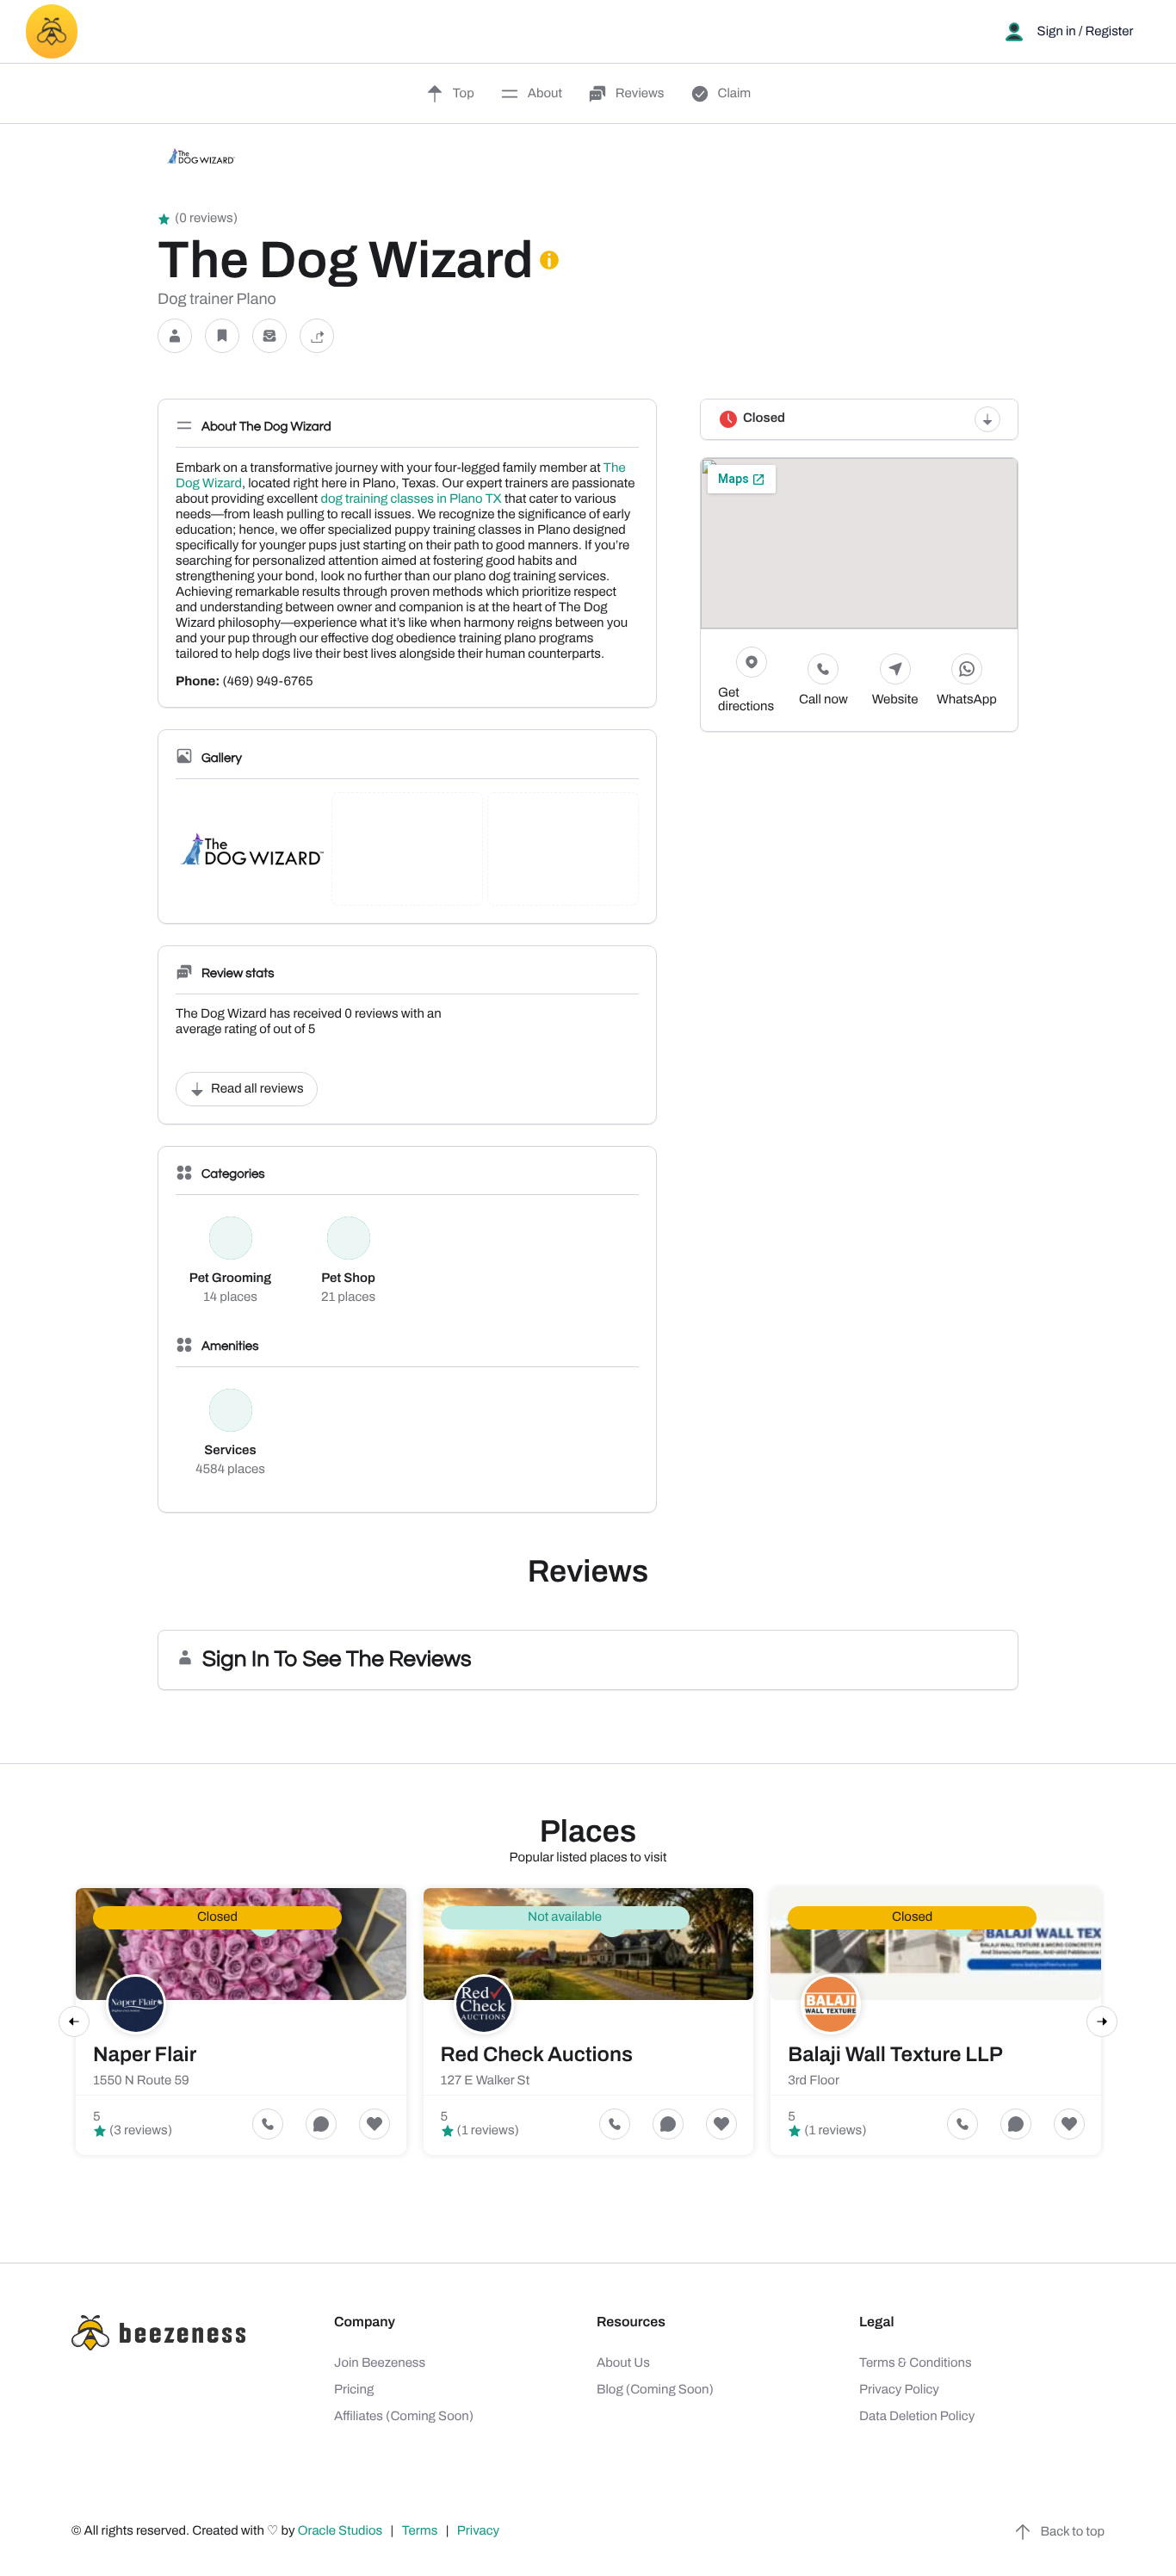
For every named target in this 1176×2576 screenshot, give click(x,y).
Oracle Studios (342, 2531)
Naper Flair (145, 2055)
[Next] (1102, 2022)
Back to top (1073, 2532)
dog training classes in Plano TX (411, 499)
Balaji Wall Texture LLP (895, 2055)
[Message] (269, 336)
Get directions (746, 700)
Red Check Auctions (537, 2055)
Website (895, 700)
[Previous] (74, 2022)
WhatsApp (967, 700)
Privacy (480, 2531)
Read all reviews (257, 1089)
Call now (823, 700)
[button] (175, 336)
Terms (420, 2531)
